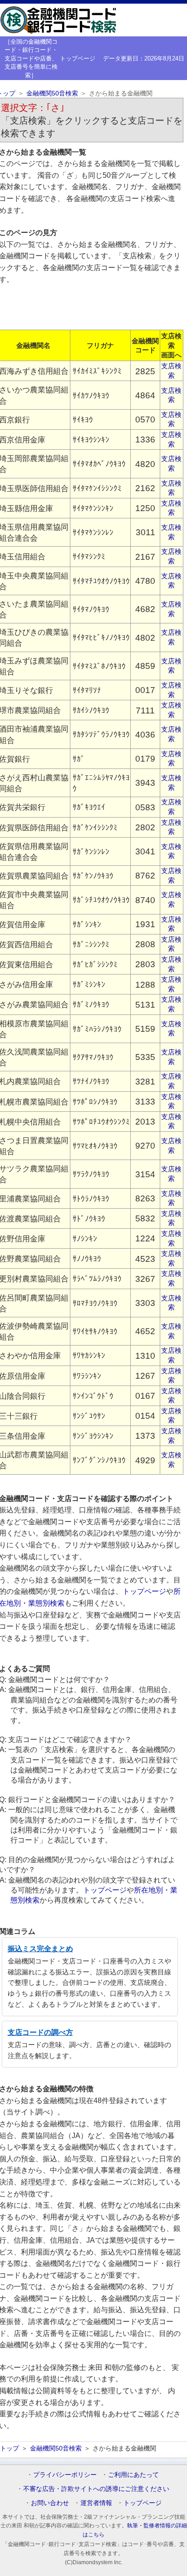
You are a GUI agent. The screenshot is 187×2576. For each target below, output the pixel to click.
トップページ (78, 58)
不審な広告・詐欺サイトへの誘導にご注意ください (96, 2489)
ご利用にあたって (133, 2475)
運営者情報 (96, 2503)
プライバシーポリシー (65, 2475)
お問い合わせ (50, 2503)
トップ (10, 2448)
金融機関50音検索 (52, 93)
